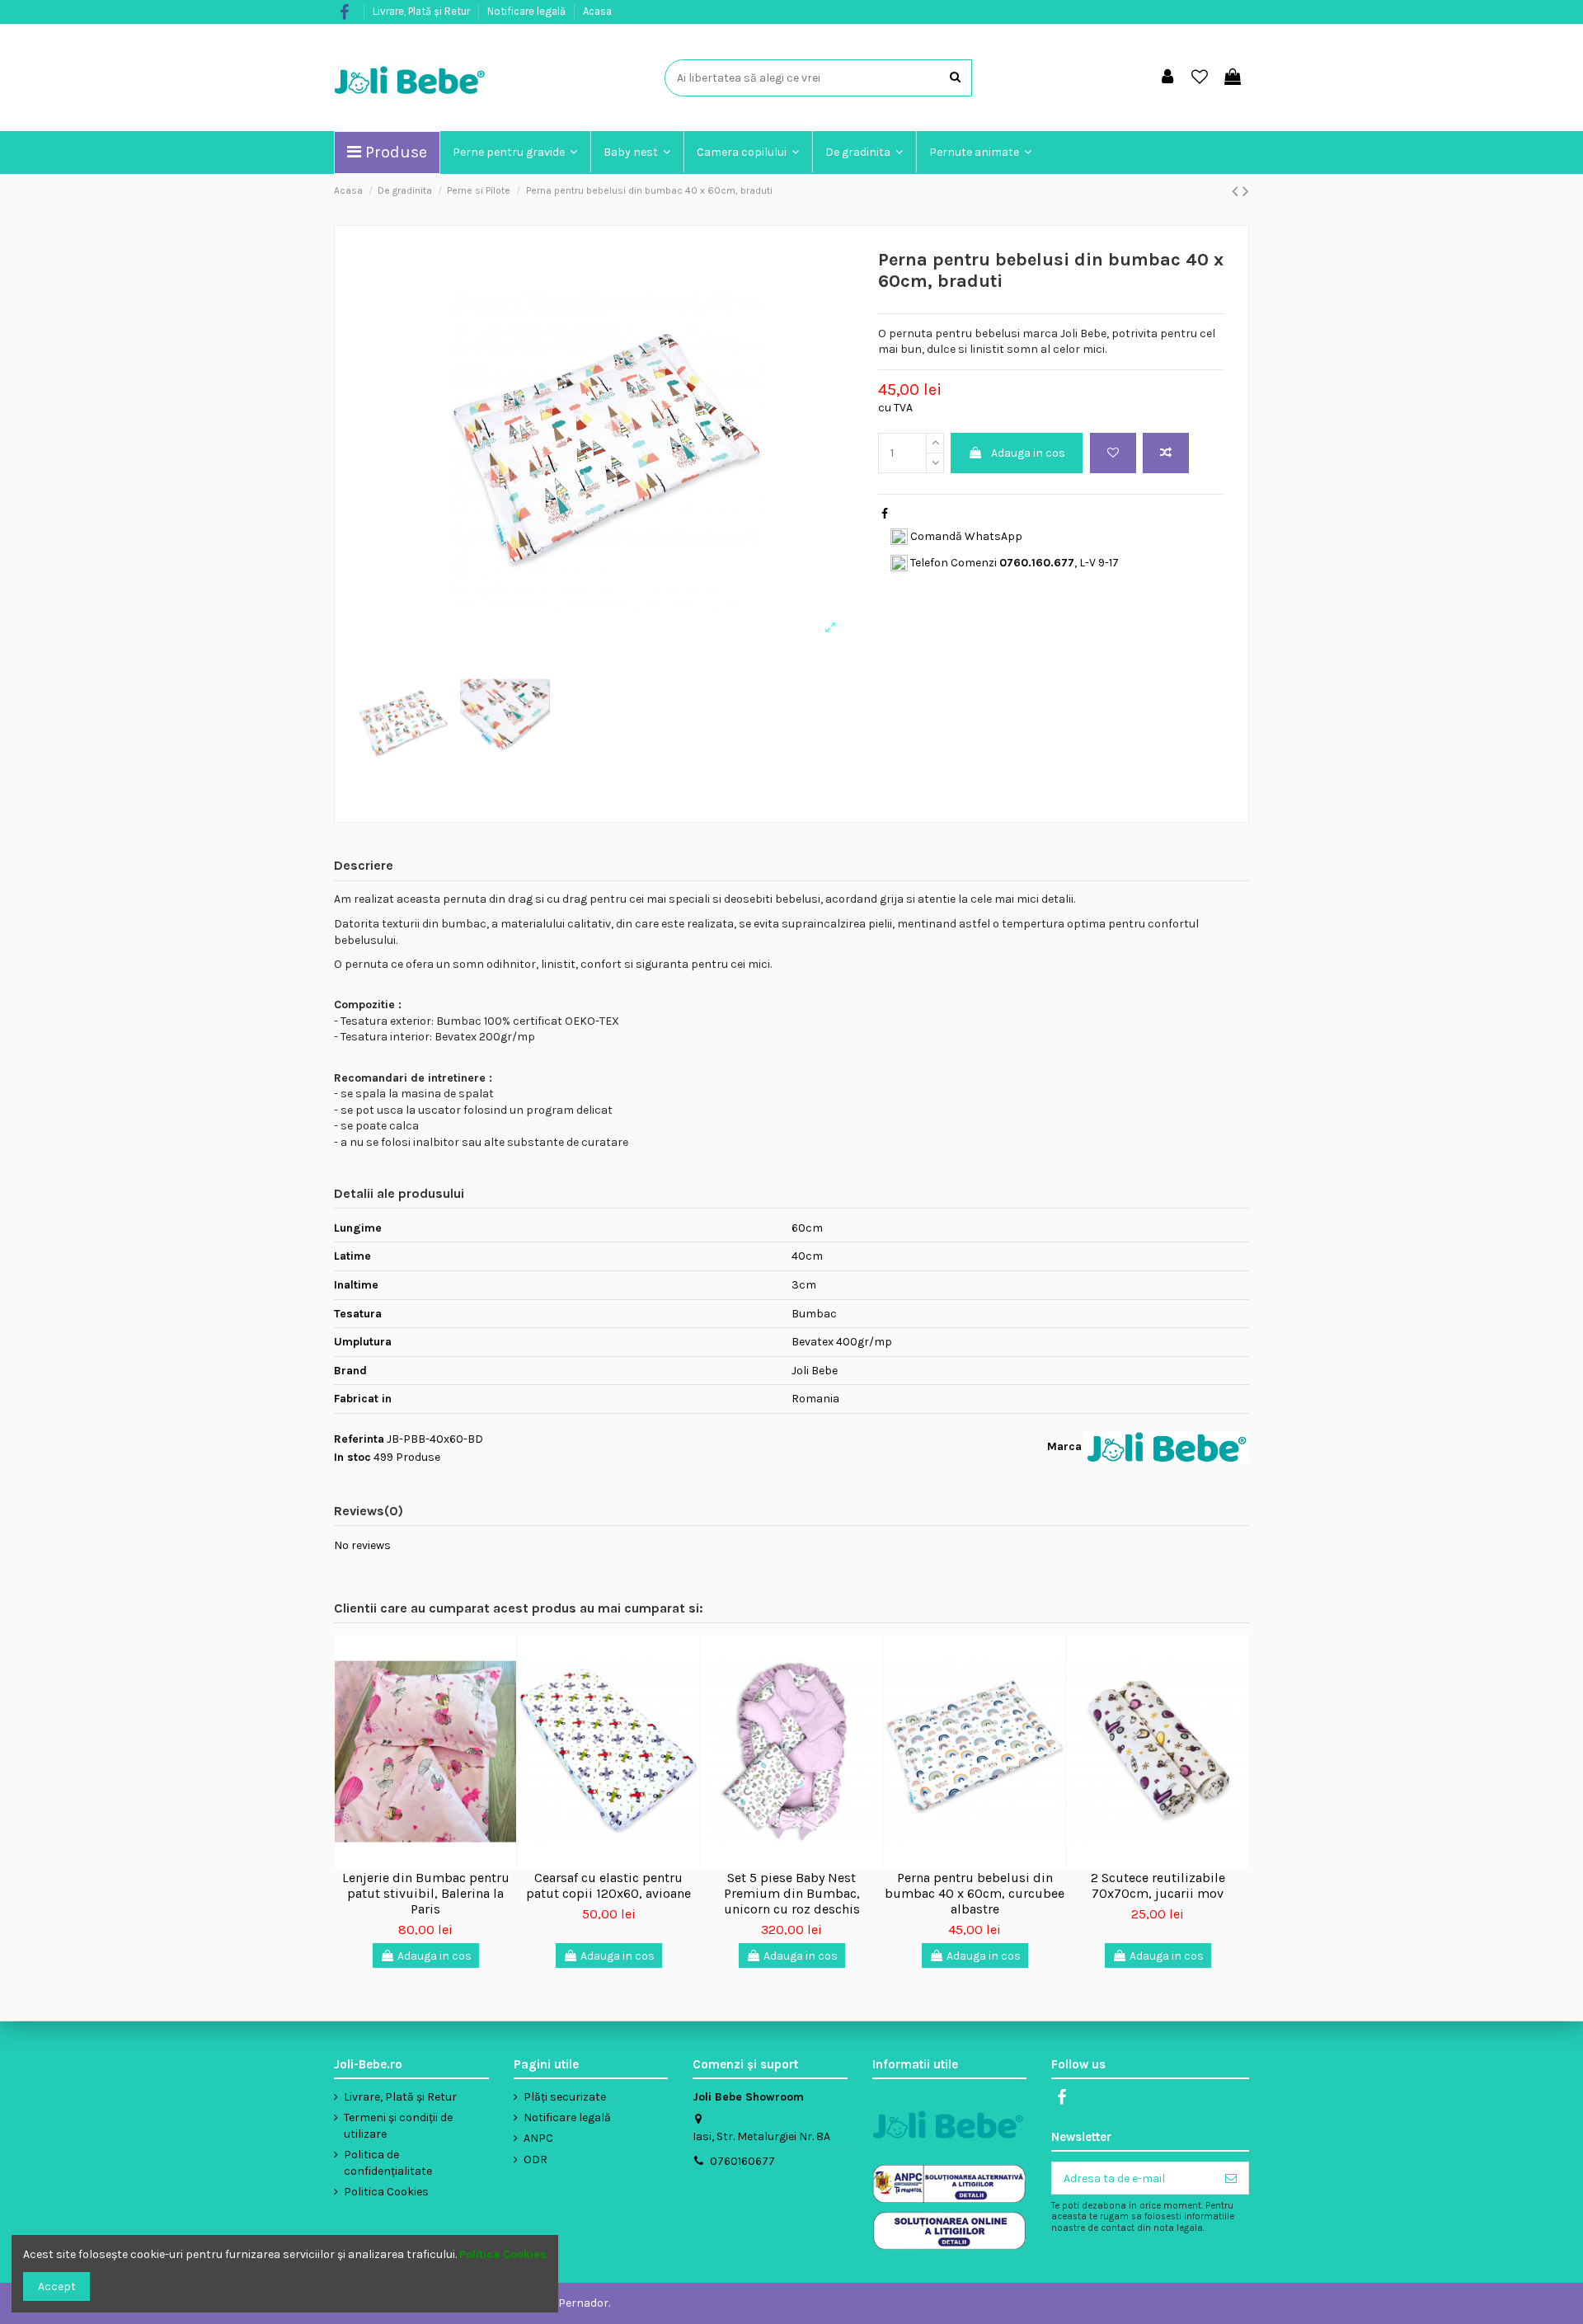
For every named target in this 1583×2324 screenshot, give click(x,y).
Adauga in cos (1028, 453)
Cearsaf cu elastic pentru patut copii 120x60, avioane (608, 1885)
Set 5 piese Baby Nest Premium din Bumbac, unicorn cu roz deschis (792, 1893)
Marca (1064, 1446)
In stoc (352, 1457)
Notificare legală (528, 11)
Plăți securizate (565, 2097)
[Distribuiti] (885, 514)
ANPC (538, 2138)
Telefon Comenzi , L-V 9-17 (1013, 563)
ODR (535, 2160)
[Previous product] (1237, 191)
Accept (57, 2286)
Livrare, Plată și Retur (423, 11)
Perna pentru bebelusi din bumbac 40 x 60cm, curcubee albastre (975, 1893)
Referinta (359, 1439)
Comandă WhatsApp (965, 536)
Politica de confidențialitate (388, 2163)
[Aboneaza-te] (1231, 2178)
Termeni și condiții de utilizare (398, 2126)
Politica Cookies (386, 2192)
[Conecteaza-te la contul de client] (1167, 78)
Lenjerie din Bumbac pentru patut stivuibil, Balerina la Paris (426, 1893)
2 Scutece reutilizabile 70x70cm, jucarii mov (1158, 1885)
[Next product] (1246, 191)
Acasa (597, 11)
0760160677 (742, 2161)
